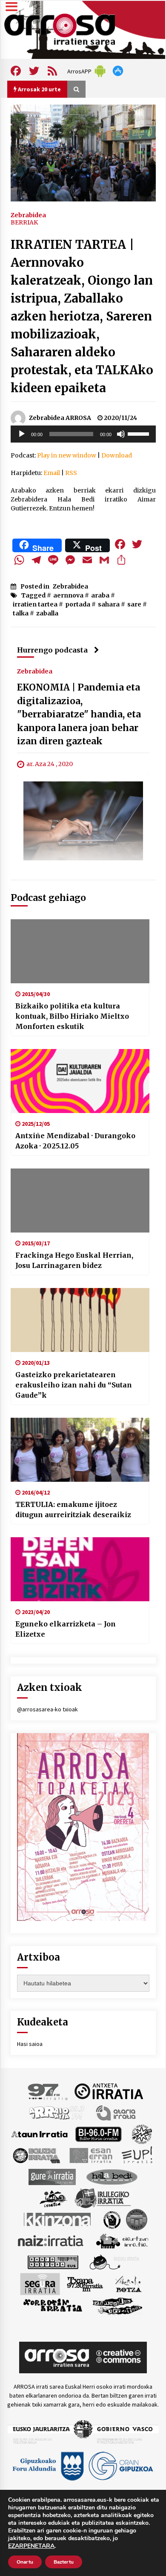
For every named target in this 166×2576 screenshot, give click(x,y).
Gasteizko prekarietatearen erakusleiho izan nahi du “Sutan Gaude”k (74, 1385)
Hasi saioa (30, 2044)
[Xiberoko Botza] (128, 2283)
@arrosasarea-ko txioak (47, 1709)
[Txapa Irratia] (85, 2283)
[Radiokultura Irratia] (53, 2261)
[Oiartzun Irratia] (122, 2240)
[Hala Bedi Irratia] (112, 2176)
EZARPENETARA (31, 2546)
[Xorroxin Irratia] (53, 2305)
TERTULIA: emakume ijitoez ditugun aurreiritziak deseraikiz (73, 1509)
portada (78, 604)
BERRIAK (24, 222)
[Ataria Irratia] (116, 2112)
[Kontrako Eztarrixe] (111, 2219)
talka (21, 613)
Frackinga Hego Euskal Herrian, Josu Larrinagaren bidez (74, 1260)
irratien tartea (35, 604)
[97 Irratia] (48, 2091)
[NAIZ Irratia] (51, 2240)
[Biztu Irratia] (142, 2133)
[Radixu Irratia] (114, 2261)
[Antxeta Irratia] (109, 2091)
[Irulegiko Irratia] (103, 2197)
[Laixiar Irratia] (137, 2219)
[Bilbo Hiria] (98, 2133)
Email (52, 473)
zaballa (47, 613)
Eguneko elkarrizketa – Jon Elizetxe (66, 1629)
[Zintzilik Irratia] (118, 2305)
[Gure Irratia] (52, 2176)
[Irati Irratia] (54, 2197)
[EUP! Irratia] (138, 2155)
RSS (71, 473)
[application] (83, 434)
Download (117, 455)
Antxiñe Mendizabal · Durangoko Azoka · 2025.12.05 (75, 1141)
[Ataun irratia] (40, 2133)
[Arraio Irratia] (57, 2112)
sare (134, 604)
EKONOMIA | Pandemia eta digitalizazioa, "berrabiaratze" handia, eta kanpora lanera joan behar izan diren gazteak (79, 715)
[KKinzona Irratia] (58, 2219)
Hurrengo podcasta (52, 650)
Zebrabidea (28, 215)
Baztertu (64, 2562)
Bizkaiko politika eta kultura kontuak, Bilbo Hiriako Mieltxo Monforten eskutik (72, 1016)
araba (100, 595)
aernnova (68, 595)
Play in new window (67, 455)
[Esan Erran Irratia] (90, 2155)
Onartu (25, 2562)
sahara (109, 604)
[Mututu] (121, 434)
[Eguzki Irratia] (36, 2155)
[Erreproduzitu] (22, 434)
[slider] (140, 433)
